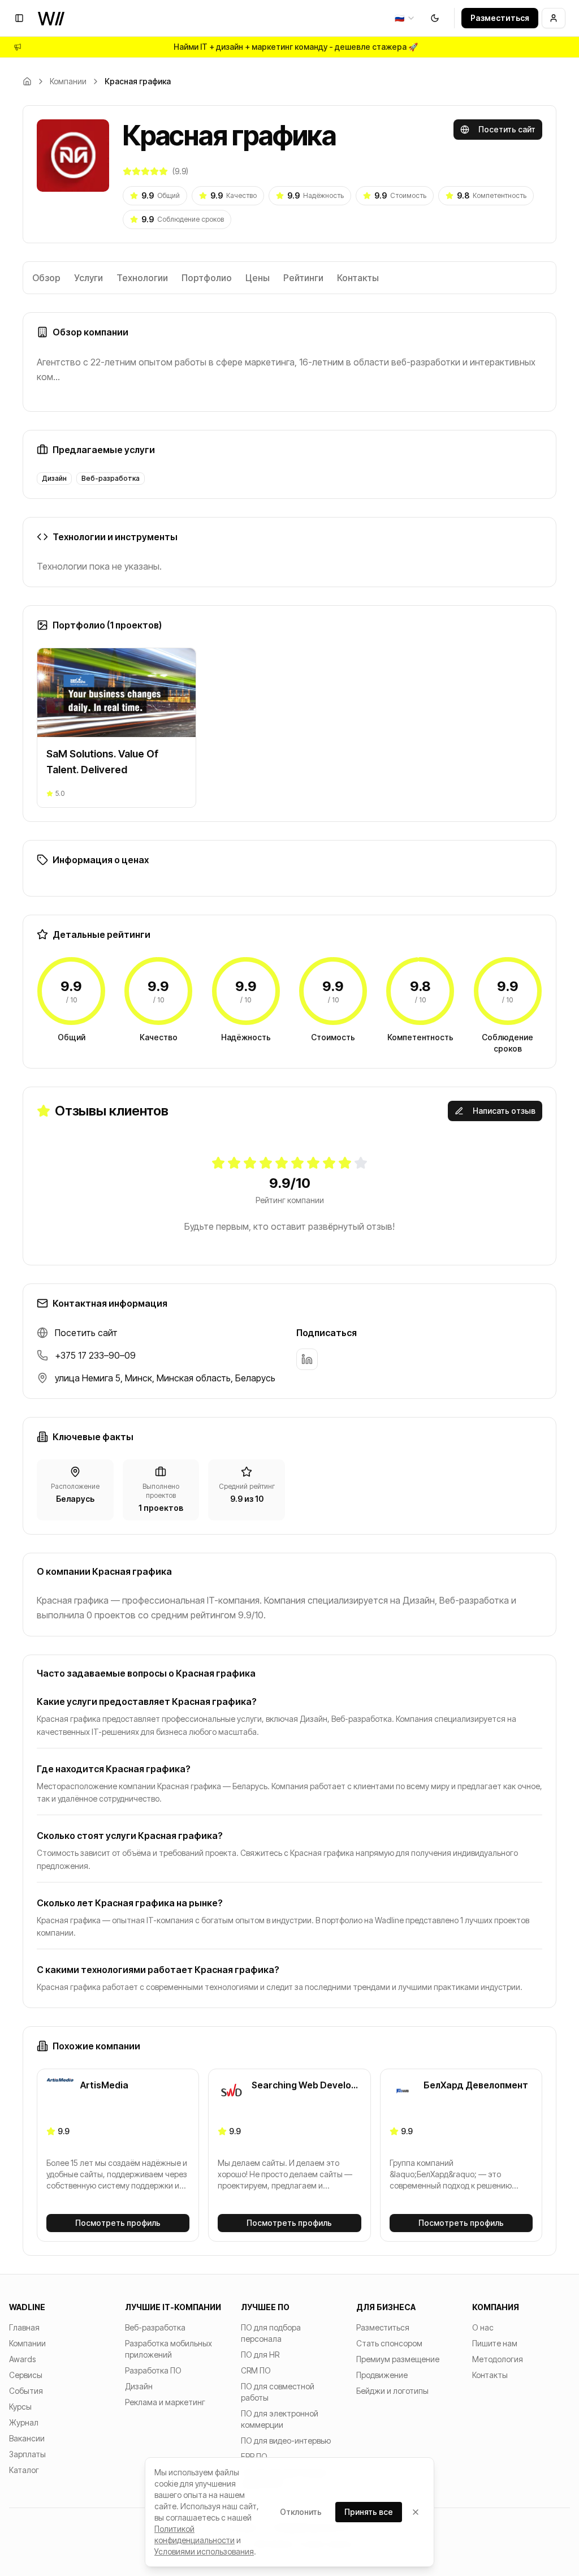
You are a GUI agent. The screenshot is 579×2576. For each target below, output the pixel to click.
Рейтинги (303, 278)
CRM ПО (256, 2370)
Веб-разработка (155, 2327)
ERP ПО (254, 2456)
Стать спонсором (389, 2343)
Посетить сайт (507, 129)
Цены (258, 278)
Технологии (142, 278)
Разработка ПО (153, 2370)
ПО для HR (260, 2355)
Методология (498, 2359)
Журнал (24, 2422)
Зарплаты (27, 2454)
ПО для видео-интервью (286, 2441)
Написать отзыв (504, 1111)
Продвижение (382, 2375)
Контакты (358, 278)
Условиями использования (204, 2551)
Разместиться (500, 18)
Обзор (46, 278)
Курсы (20, 2407)
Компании (68, 81)
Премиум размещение (398, 2359)
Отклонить (301, 2512)
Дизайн (139, 2386)
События (26, 2391)
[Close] (416, 2512)
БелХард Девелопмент (476, 2085)
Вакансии (27, 2438)
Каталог (24, 2470)
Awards (22, 2359)
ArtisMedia (104, 2085)
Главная (24, 2327)
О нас (483, 2327)
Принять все (369, 2512)
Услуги (88, 278)
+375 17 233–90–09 (95, 1355)
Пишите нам (495, 2343)
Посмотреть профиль (118, 2223)
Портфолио (207, 278)
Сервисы (26, 2375)
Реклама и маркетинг (165, 2402)
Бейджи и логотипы (392, 2391)
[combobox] (405, 18)
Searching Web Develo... (305, 2085)
